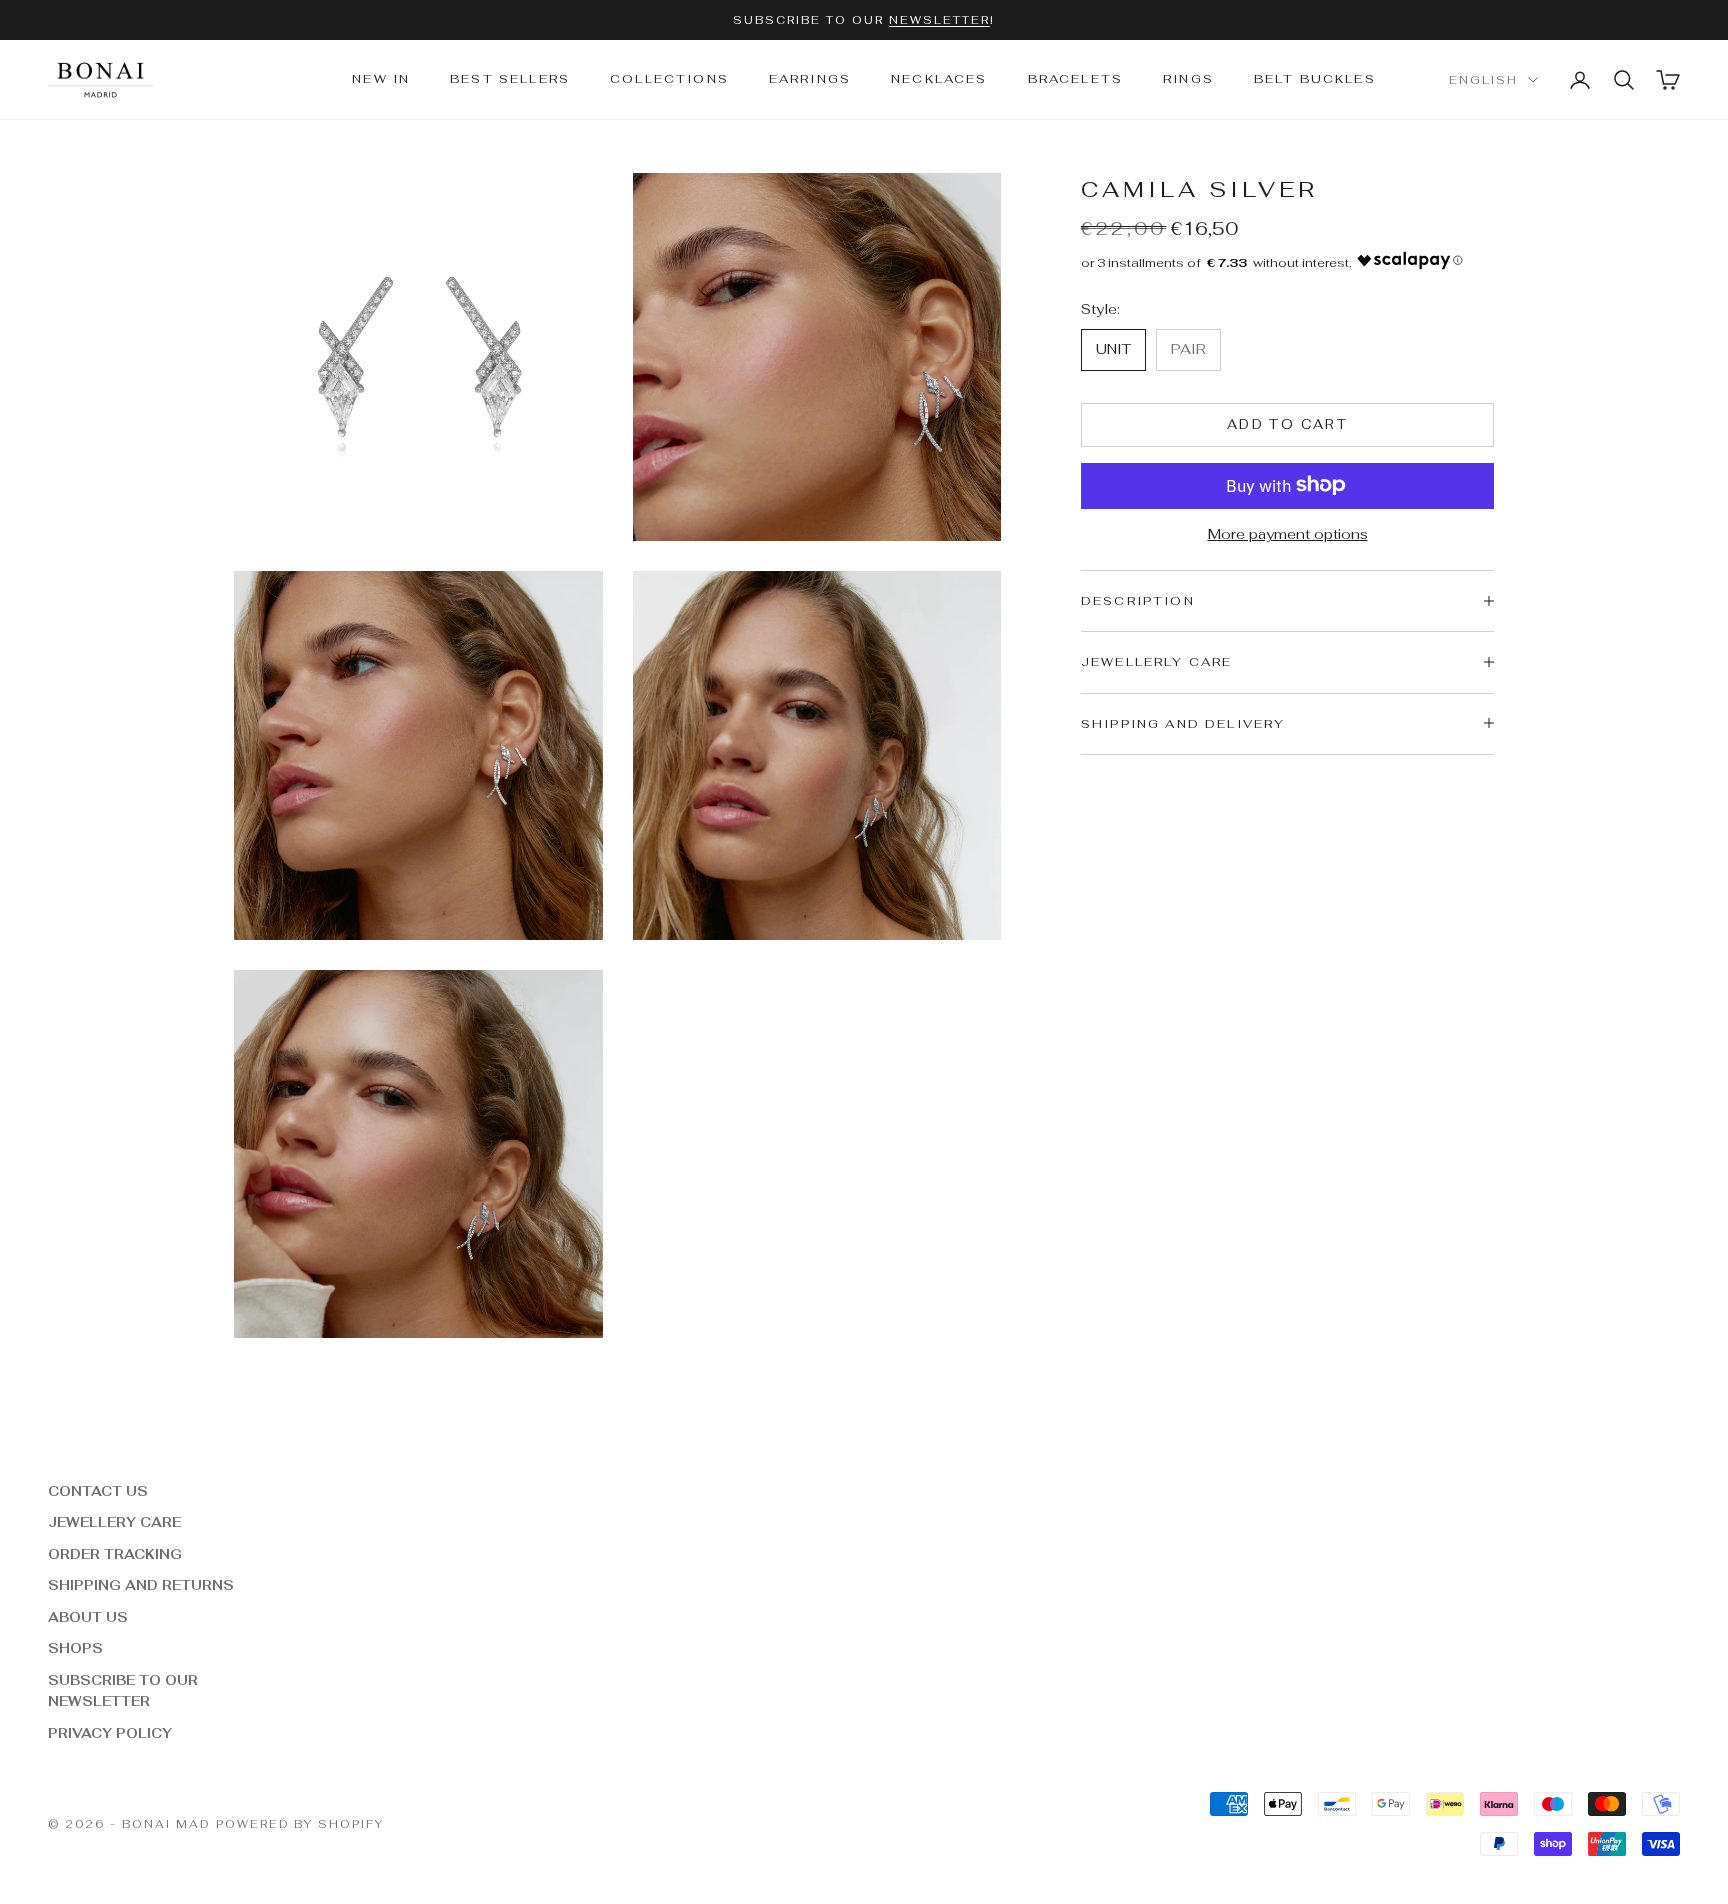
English (1483, 80)
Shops (75, 1648)
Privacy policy (110, 1733)
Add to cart (1287, 424)
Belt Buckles (1315, 80)
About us (88, 1617)
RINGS (1188, 80)
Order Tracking (115, 1554)
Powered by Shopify (300, 1824)
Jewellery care (114, 1522)
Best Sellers (510, 80)
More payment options (1288, 533)
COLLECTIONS (669, 80)
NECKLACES (939, 80)
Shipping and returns (141, 1585)
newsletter (939, 20)
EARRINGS (810, 80)
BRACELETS (1075, 80)
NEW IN (381, 80)
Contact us (98, 1491)
